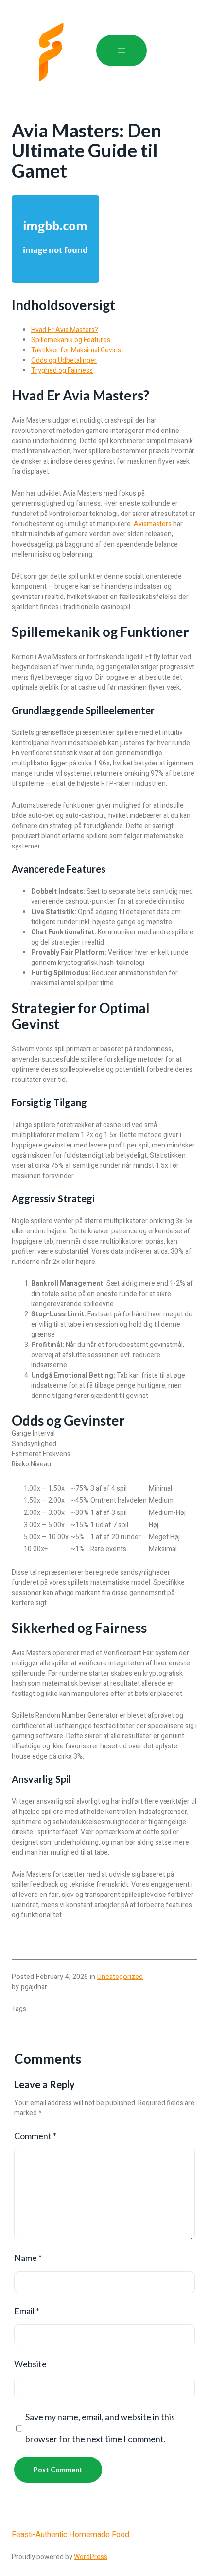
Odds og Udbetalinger (64, 360)
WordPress (91, 2557)
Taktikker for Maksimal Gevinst (77, 350)
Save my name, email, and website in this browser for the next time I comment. (100, 2428)
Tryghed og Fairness (62, 371)
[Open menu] (122, 50)
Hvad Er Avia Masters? (65, 330)
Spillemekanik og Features (71, 340)
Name (28, 2258)
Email (27, 2311)
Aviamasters (153, 524)
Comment (35, 2136)
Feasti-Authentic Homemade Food (70, 2535)
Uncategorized (120, 1977)
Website (30, 2364)
